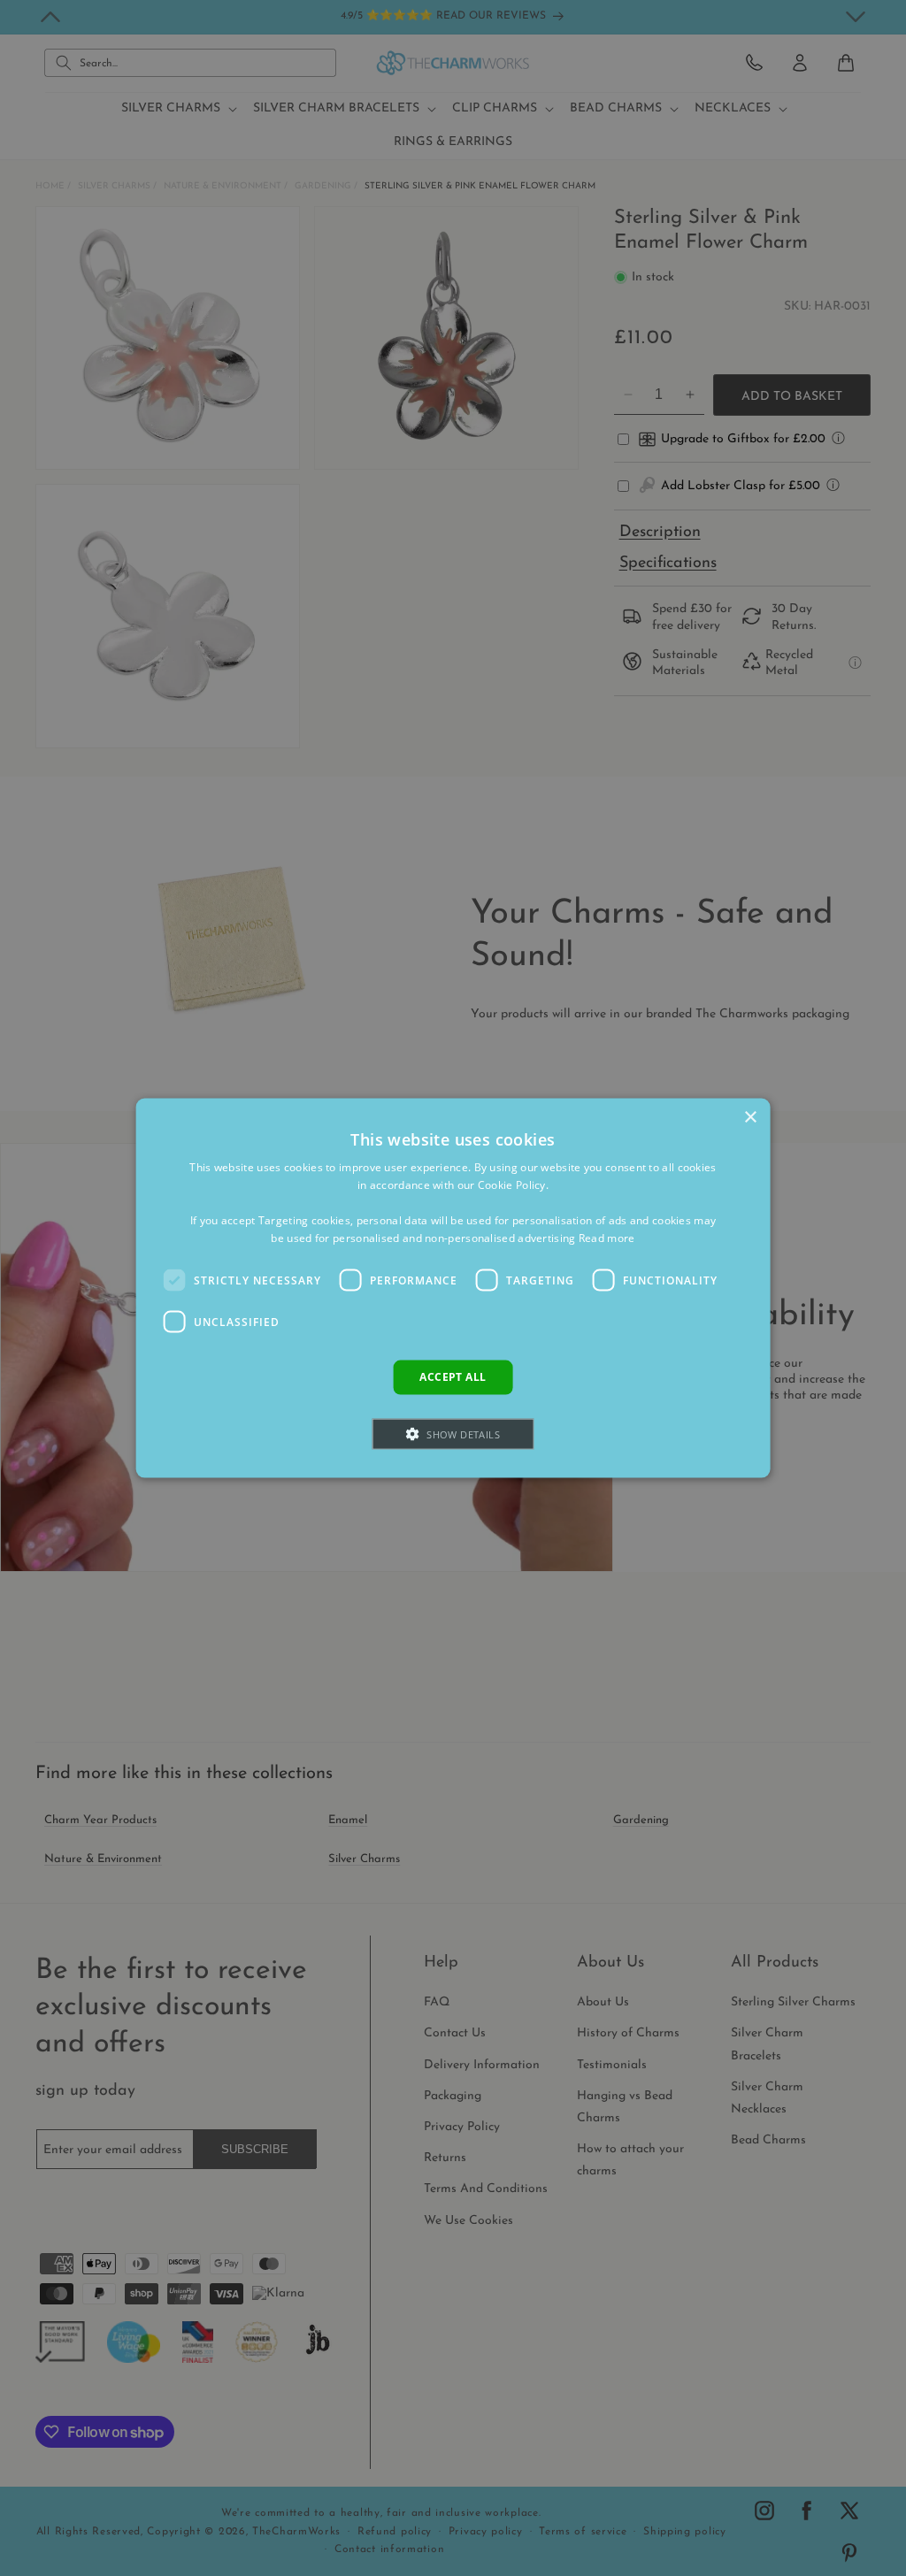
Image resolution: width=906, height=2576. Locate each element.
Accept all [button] (453, 1377)
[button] (453, 1434)
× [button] (750, 1118)
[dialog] (453, 1288)
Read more (607, 1237)
